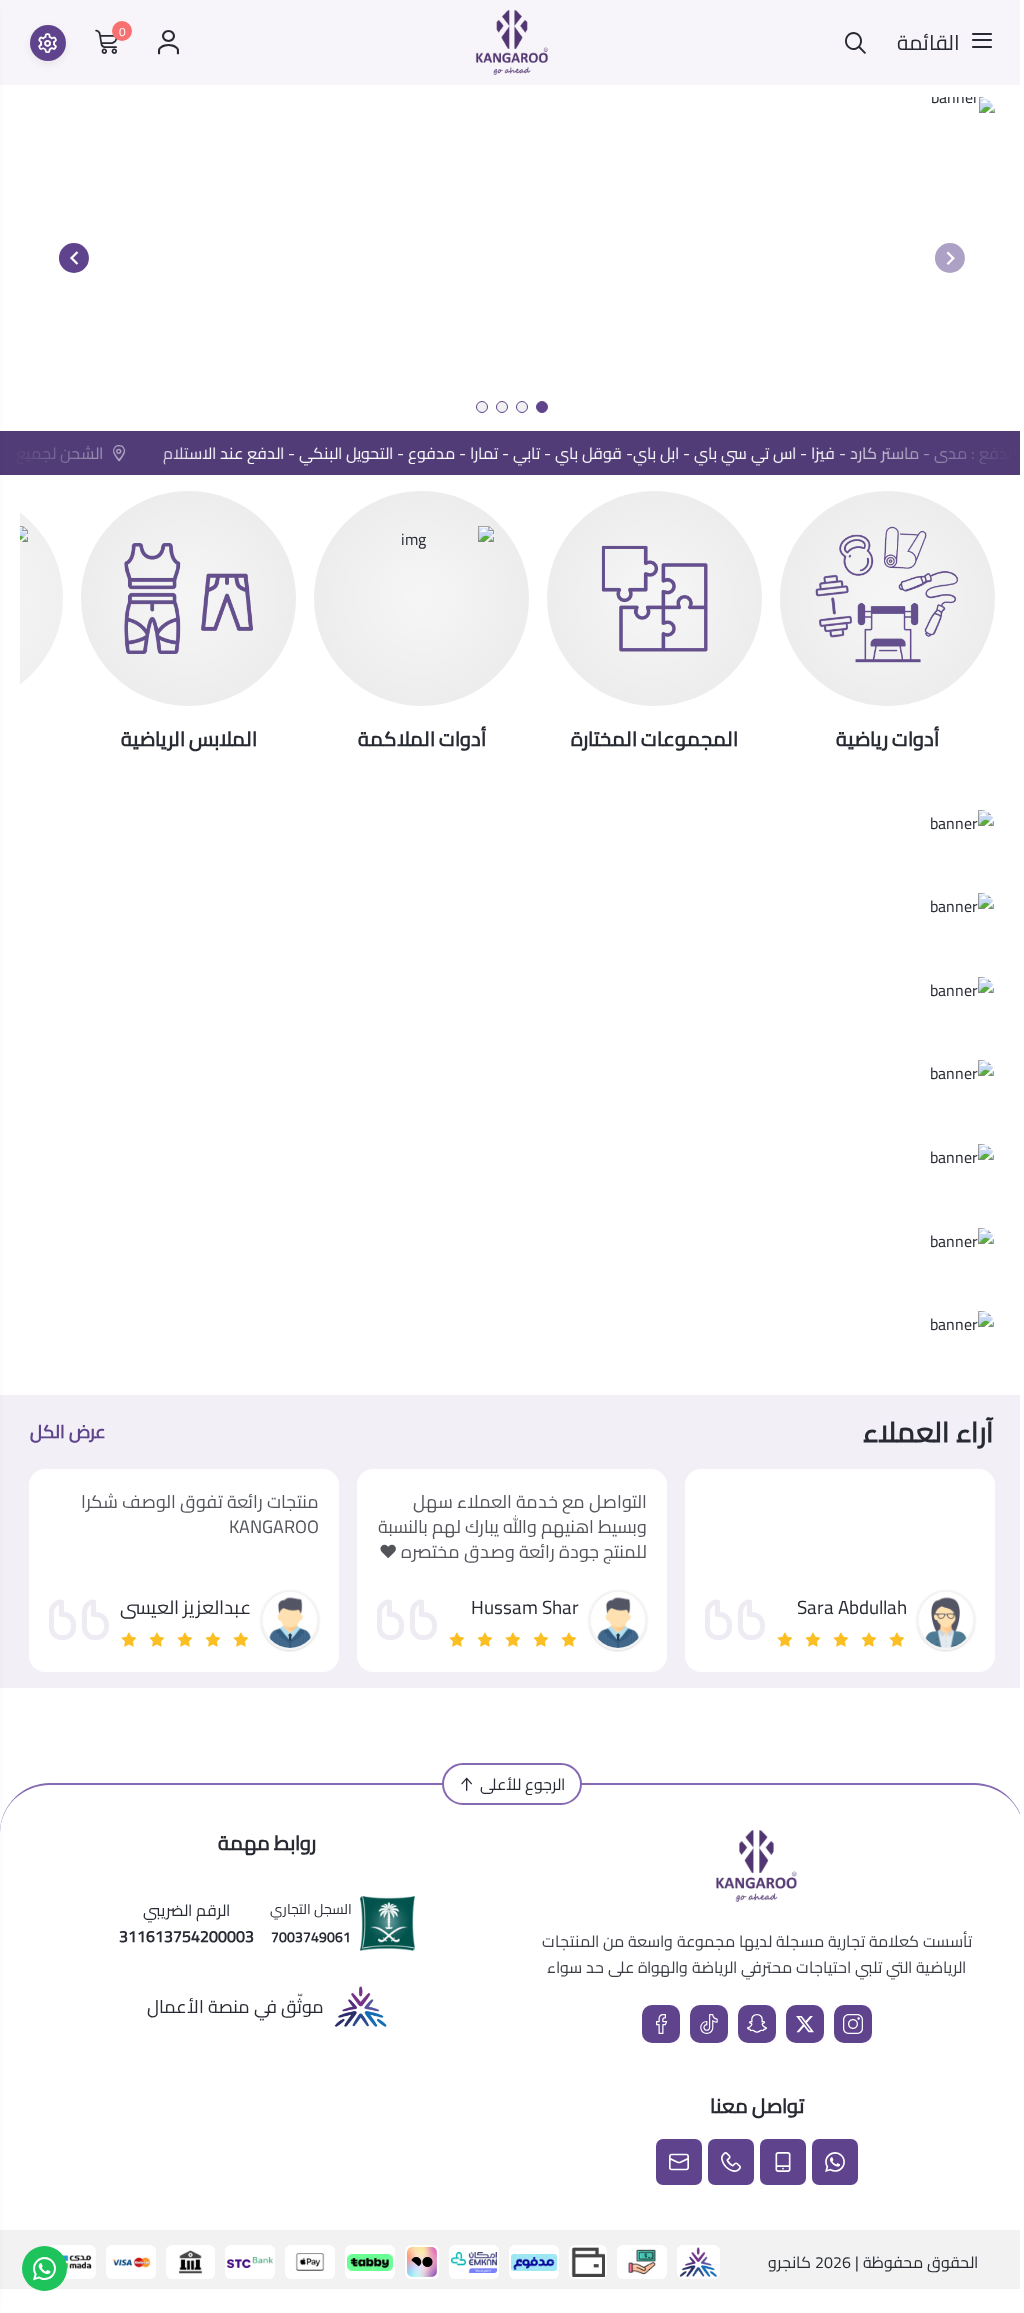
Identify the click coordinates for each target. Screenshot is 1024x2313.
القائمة (928, 43)
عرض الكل (68, 1432)
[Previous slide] (950, 258)
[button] (542, 407)
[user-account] (168, 42)
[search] (855, 42)
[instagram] (853, 2024)
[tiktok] (709, 2024)
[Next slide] (74, 258)
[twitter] (805, 2024)
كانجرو (789, 2262)
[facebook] (661, 2024)
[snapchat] (757, 2024)
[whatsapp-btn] (44, 2268)
